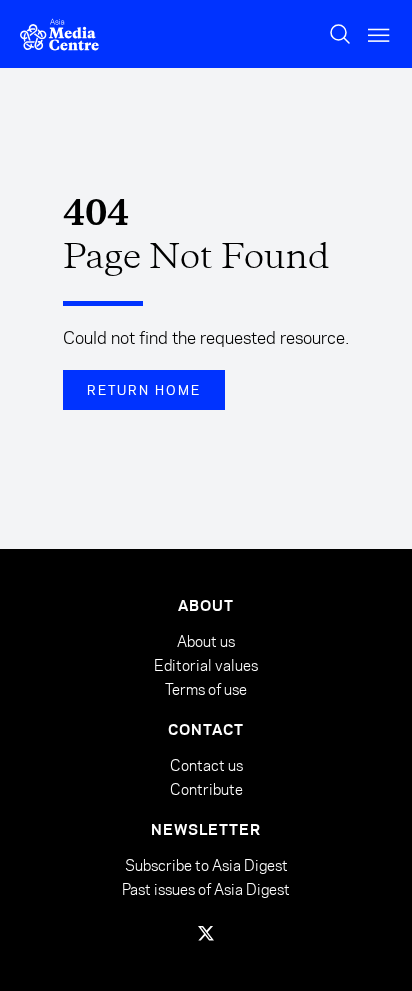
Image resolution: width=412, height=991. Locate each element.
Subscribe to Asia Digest (206, 866)
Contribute (206, 789)
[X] (206, 933)
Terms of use (206, 689)
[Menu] (380, 34)
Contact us (206, 765)
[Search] (340, 34)
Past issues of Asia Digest (206, 889)
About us (206, 641)
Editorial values (206, 665)
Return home (144, 390)
